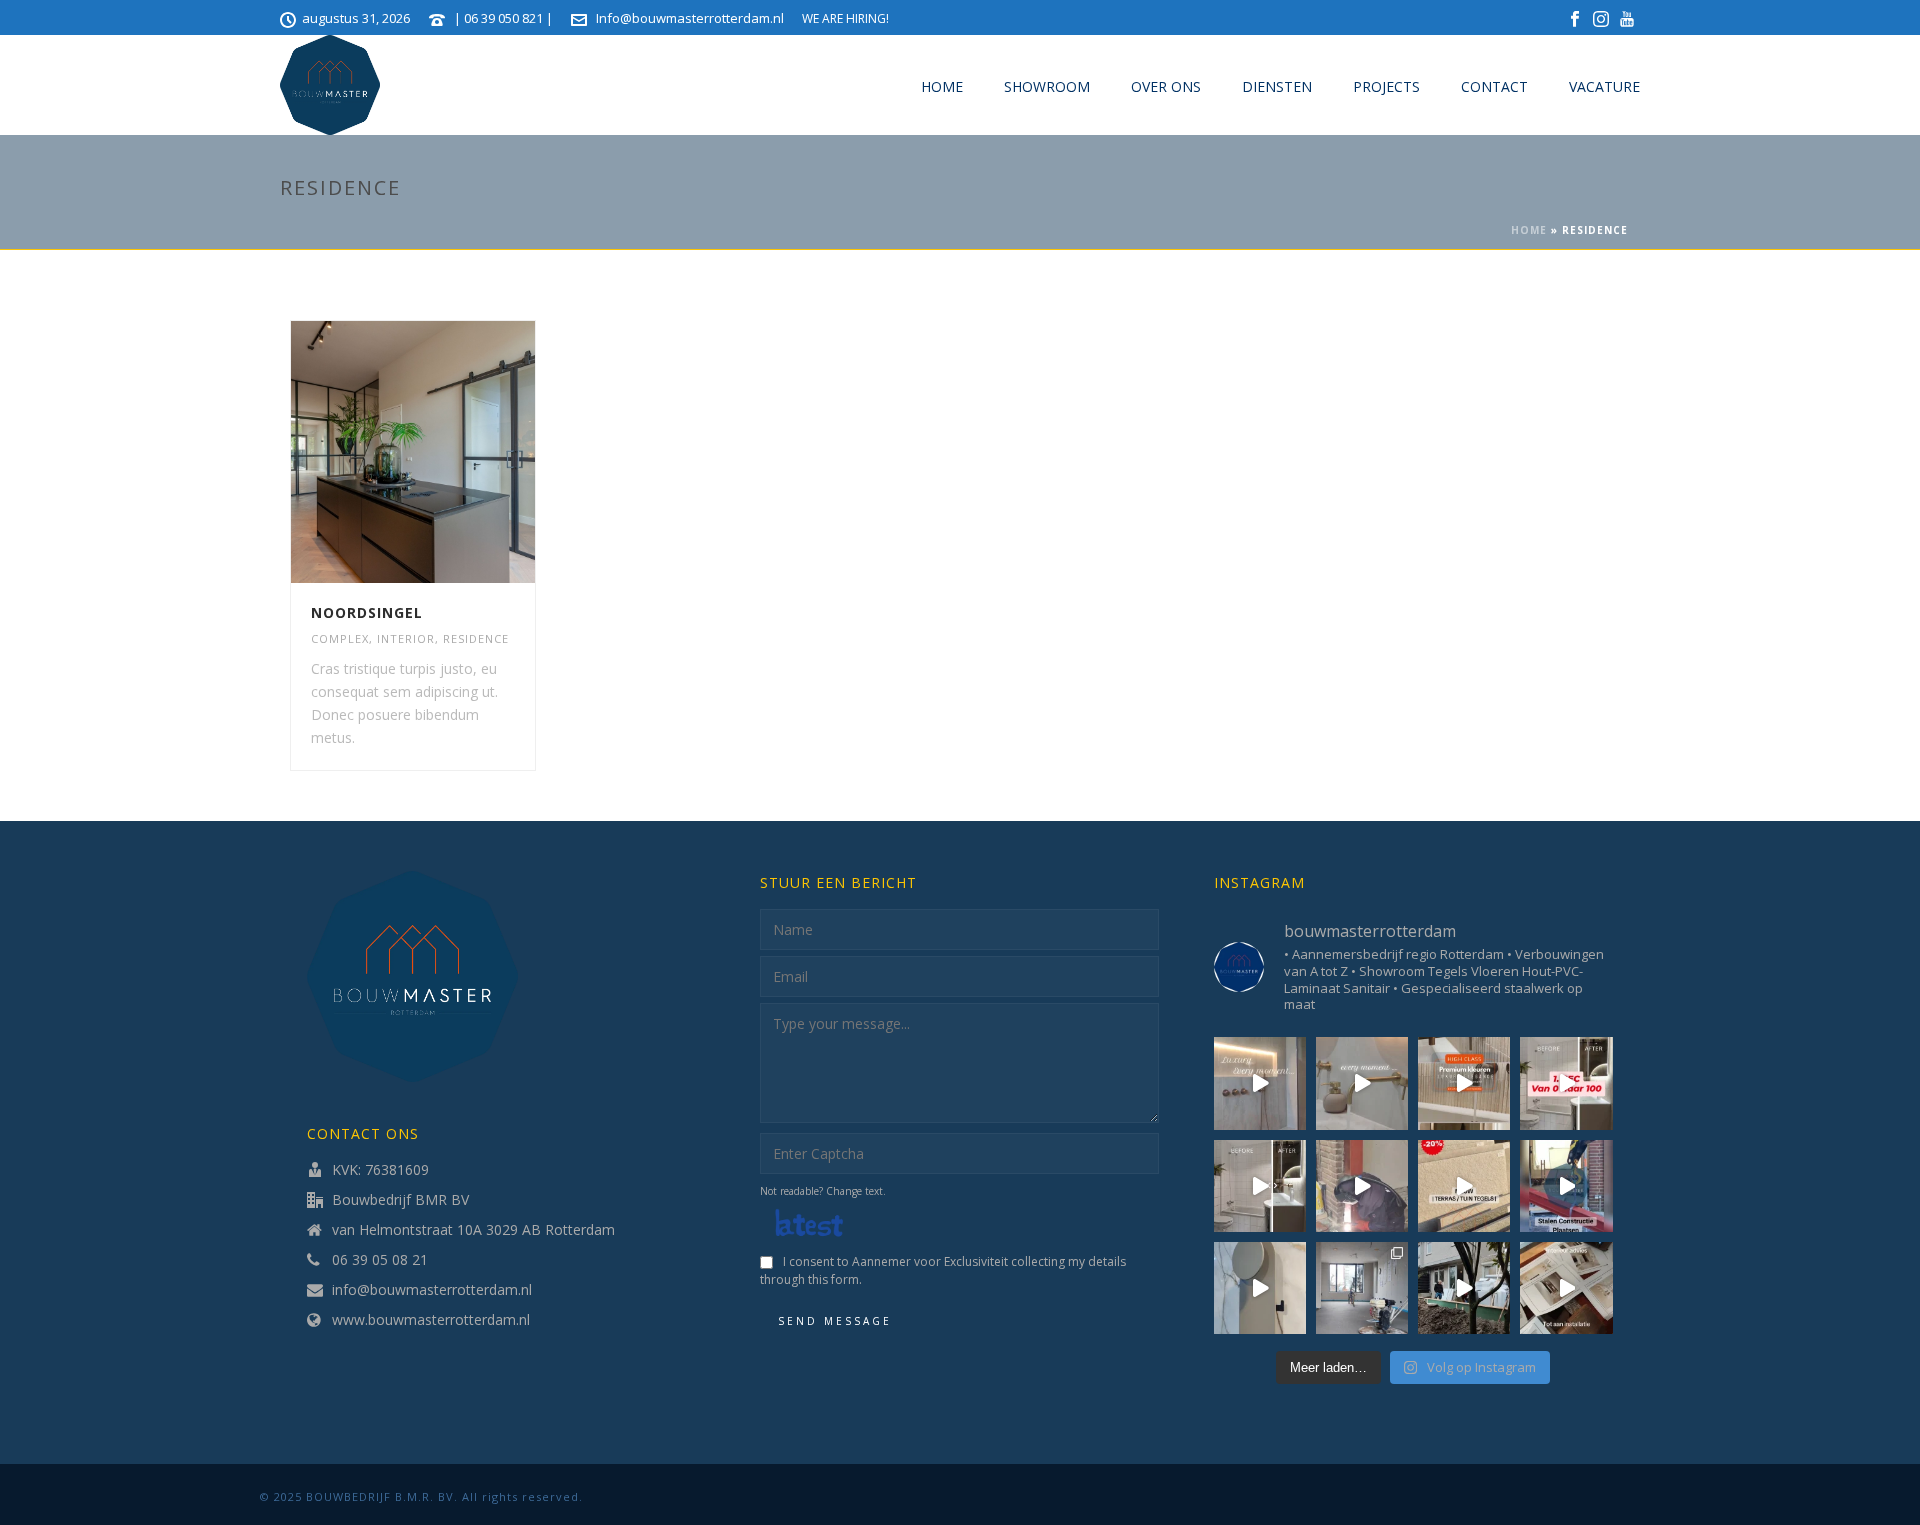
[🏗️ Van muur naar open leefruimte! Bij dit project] (1566, 1186)
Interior (406, 638)
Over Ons (1166, 86)
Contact (1494, 86)
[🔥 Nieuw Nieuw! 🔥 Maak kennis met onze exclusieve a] (1260, 1288)
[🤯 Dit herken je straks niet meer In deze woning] (1464, 1083)
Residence (476, 638)
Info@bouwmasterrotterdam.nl (690, 18)
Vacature (1604, 86)
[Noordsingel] (449, 452)
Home (942, 86)
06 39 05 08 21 (380, 1260)
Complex (340, 638)
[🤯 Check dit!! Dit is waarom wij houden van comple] (1260, 1186)
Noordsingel (367, 612)
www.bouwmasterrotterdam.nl (431, 1320)
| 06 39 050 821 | (505, 18)
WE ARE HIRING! (845, 18)
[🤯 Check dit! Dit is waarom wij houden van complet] (1566, 1083)
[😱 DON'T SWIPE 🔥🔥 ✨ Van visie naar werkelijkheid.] (1260, 1083)
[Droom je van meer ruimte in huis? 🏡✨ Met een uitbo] (1362, 1186)
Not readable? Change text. (823, 1191)
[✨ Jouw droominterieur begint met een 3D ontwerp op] (1566, 1288)
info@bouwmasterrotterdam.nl (432, 1290)
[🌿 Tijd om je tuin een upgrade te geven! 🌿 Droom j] (1464, 1186)
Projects (1386, 86)
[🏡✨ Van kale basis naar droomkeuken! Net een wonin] (1362, 1288)
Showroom (1047, 86)
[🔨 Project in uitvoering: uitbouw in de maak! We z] (1464, 1288)
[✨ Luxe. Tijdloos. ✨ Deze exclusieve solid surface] (1362, 1083)
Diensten (1277, 86)
